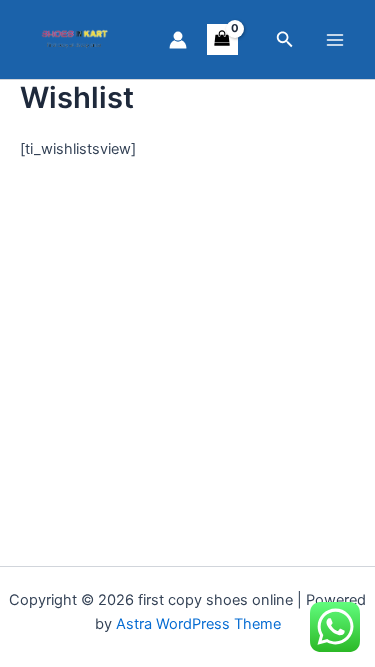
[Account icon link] (178, 40)
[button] (285, 39)
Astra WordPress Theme (198, 624)
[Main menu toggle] (335, 39)
